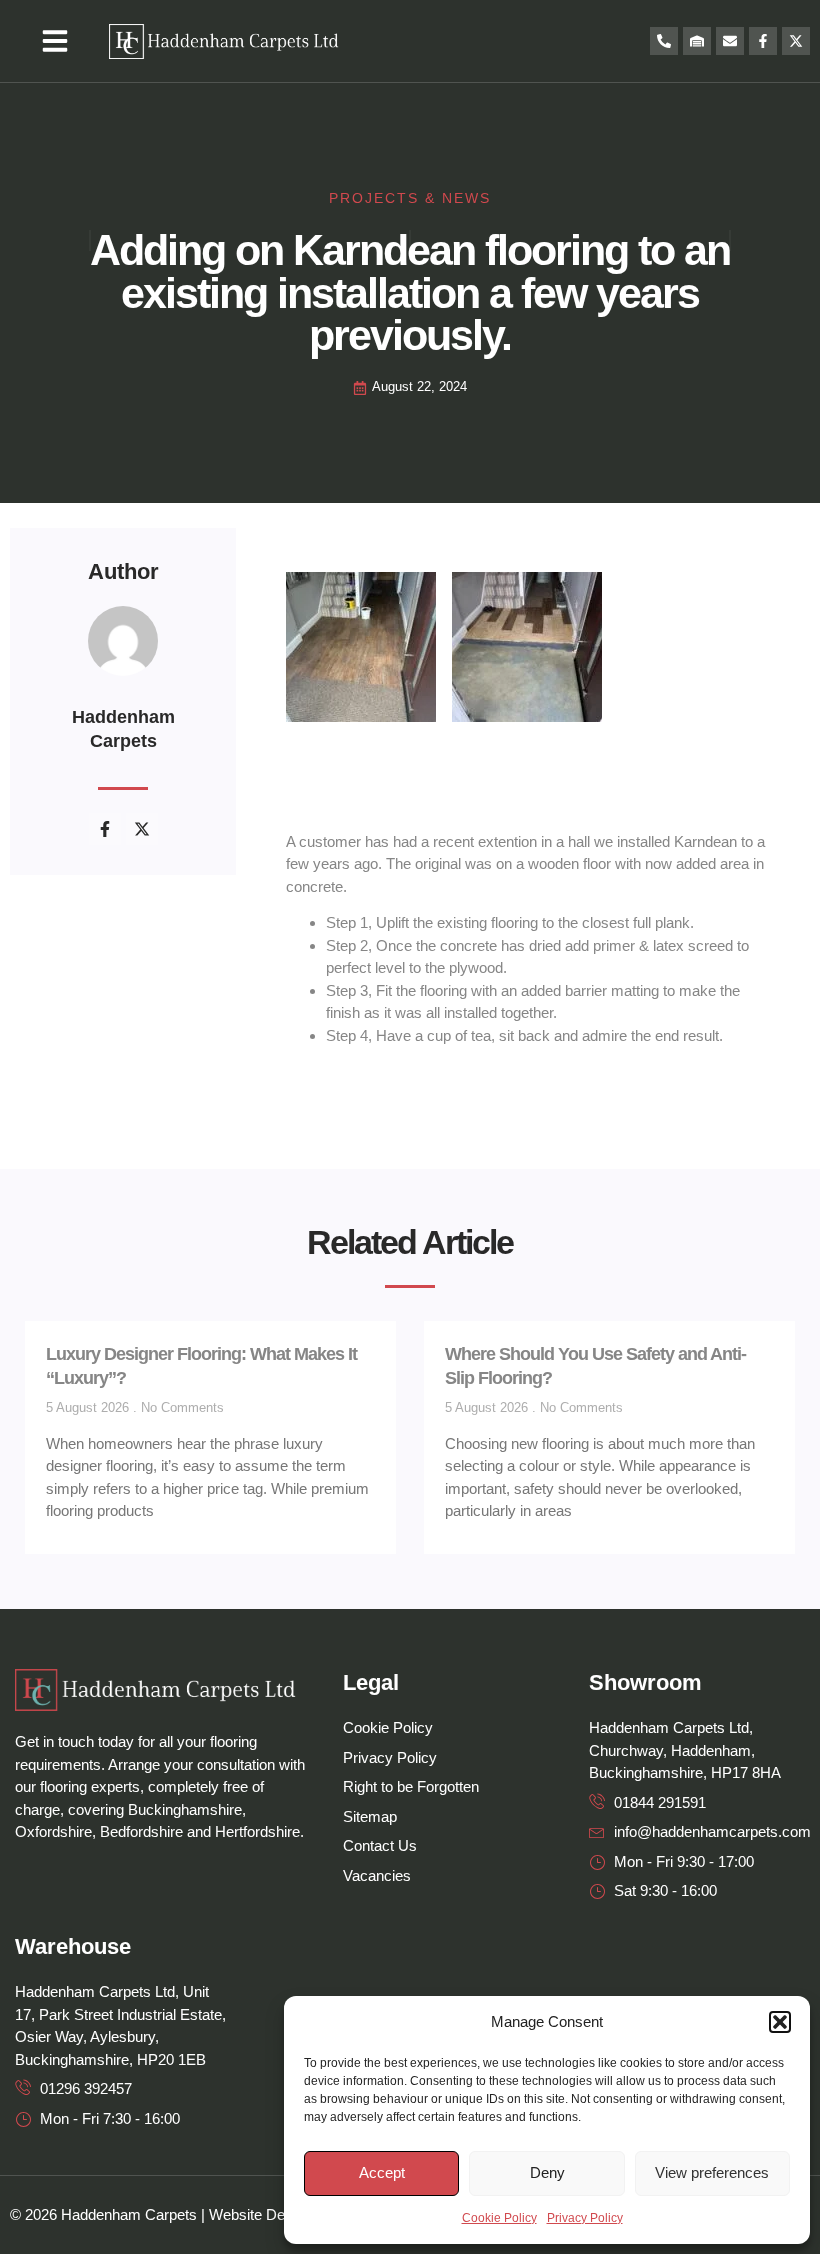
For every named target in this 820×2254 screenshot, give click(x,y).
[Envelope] (730, 41)
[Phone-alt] (664, 41)
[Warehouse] (697, 41)
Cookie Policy (499, 2218)
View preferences (712, 2172)
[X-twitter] (796, 41)
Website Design (260, 2214)
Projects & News (410, 198)
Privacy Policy (585, 2218)
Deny (547, 2172)
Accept (382, 2172)
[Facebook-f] (763, 41)
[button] (780, 2022)
